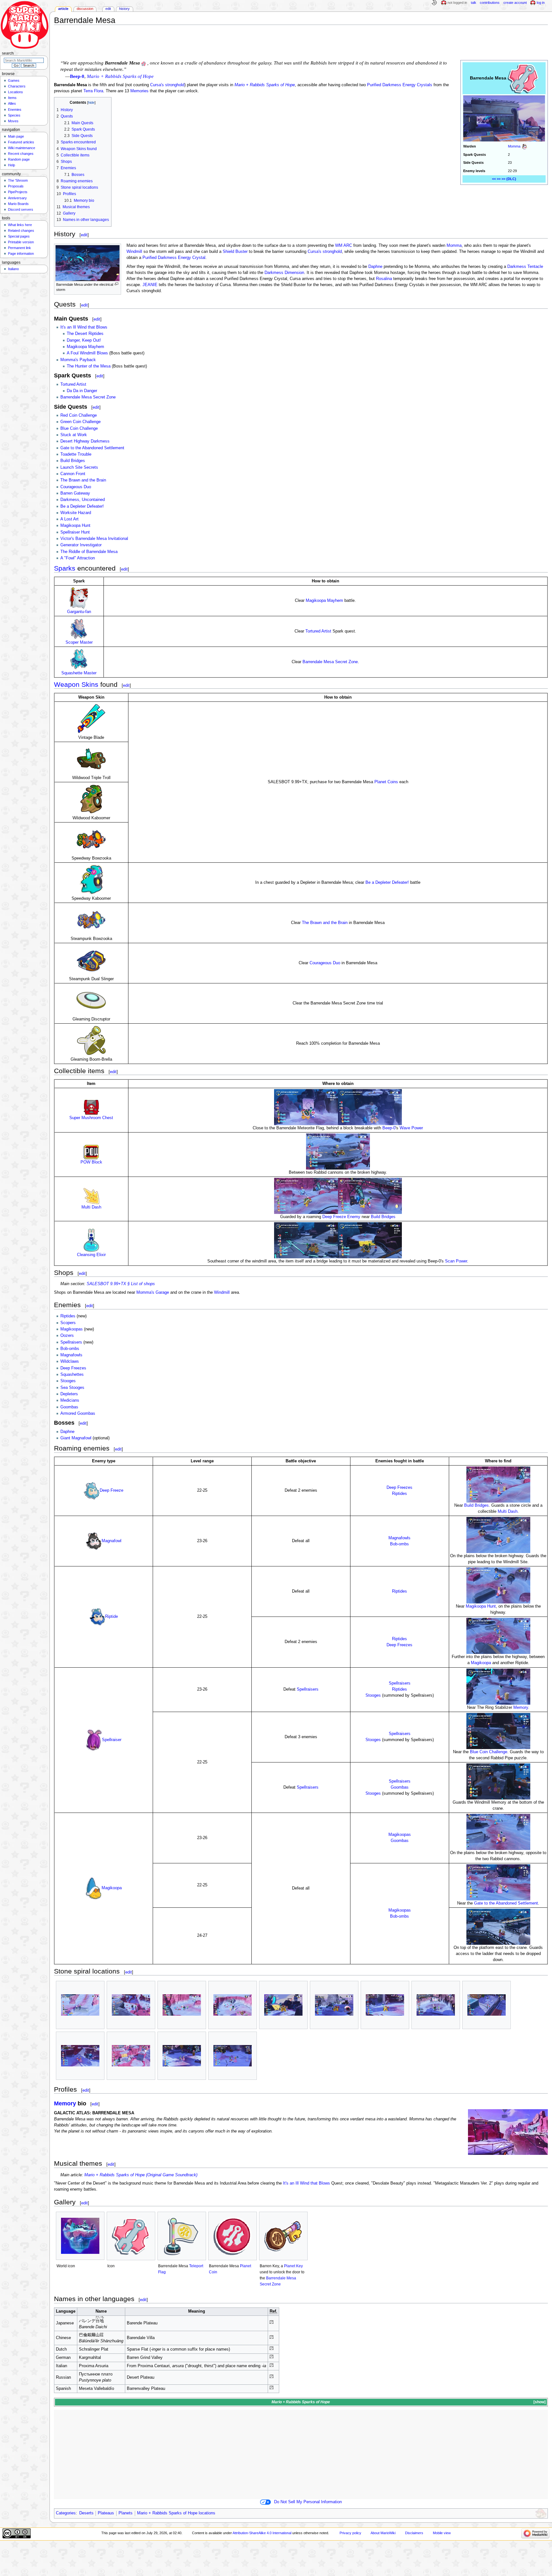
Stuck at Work (74, 435)
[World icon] (80, 2236)
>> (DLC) (509, 179)
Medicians (70, 1400)
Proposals (16, 186)
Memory (521, 1708)
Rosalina (384, 279)
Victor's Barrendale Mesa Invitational (94, 539)
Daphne (375, 267)
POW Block (91, 1162)
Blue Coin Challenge (79, 428)
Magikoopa (481, 1663)
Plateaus (106, 2513)
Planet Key (293, 2266)
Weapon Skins (76, 684)
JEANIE (150, 285)
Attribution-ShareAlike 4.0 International (262, 2533)
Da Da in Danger (82, 391)
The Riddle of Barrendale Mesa (89, 552)
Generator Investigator (81, 545)
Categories (66, 2513)
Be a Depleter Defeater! (82, 506)
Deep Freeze (111, 1490)
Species (14, 115)
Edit (108, 9)
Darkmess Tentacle (525, 267)
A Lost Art (69, 519)
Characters (17, 86)
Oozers (67, 1336)
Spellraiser (112, 1740)
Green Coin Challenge (80, 422)
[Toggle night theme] (434, 3)
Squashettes (72, 1375)
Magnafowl (111, 1541)
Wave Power (411, 1128)
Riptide (111, 1617)
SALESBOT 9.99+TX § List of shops (121, 1284)
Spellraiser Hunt (75, 532)
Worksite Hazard (76, 513)
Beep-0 (77, 76)
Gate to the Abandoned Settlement (92, 448)
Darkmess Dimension (284, 273)
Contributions (490, 3)
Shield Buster (235, 252)
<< (494, 179)
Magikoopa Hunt (75, 526)
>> (499, 179)
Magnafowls (71, 1355)
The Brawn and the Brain (83, 480)
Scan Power (456, 1261)
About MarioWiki (383, 2533)
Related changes (21, 231)
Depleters (69, 1394)
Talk (474, 3)
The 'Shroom (18, 180)
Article (63, 9)
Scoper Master (79, 642)
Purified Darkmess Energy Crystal (174, 258)
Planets (126, 2513)
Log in (541, 3)
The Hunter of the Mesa (89, 366)
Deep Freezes (73, 1368)
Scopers (68, 1323)
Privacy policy (350, 2533)
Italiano (13, 269)
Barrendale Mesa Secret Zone (88, 397)
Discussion (85, 9)
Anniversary (17, 198)
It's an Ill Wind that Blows (84, 327)
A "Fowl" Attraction (78, 558)
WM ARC (344, 246)
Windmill (134, 252)
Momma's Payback (78, 360)
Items (12, 98)
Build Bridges (73, 461)
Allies (12, 103)
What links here (20, 225)
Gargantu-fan (79, 612)
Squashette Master (79, 673)
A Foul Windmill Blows (87, 353)
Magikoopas (72, 1329)
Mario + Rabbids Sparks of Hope (265, 85)
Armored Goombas (78, 1413)
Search (8, 53)
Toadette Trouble (76, 454)
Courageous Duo (76, 487)
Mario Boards (18, 204)
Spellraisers (71, 1342)
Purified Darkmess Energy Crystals (400, 85)
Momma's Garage (153, 1292)
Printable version (21, 242)
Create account (515, 3)
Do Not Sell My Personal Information (308, 2502)
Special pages (19, 236)
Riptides (68, 1316)
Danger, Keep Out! (84, 340)
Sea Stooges (72, 1388)
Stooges (68, 1381)
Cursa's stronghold (167, 85)
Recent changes (21, 154)
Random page (19, 159)
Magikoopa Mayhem (85, 347)
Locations (15, 92)
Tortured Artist (73, 384)
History (124, 9)
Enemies (15, 110)
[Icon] (131, 2236)
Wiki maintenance (22, 148)
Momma (514, 146)
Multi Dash (91, 1207)
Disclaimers (414, 2533)
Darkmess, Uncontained (83, 500)
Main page (16, 136)
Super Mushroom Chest (91, 1118)
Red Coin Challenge (79, 415)
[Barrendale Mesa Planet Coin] (233, 2236)
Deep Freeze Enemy (341, 1217)
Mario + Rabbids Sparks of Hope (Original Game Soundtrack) (141, 2175)
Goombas (69, 1407)
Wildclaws (70, 1361)
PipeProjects (18, 192)
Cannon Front (73, 474)
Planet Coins (386, 782)
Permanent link (19, 248)
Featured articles (21, 142)
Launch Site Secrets (79, 467)
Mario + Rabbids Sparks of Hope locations (176, 2513)
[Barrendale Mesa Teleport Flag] (182, 2236)
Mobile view (442, 2533)
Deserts (86, 2513)
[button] (539, 2402)
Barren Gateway (75, 493)
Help (11, 165)
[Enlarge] (116, 284)
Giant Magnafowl (76, 1438)
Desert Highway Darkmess (85, 441)
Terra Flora (93, 91)
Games (14, 80)
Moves (13, 121)
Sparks (65, 568)
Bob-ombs (70, 1349)
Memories (139, 91)
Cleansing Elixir (91, 1255)
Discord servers (21, 209)
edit (84, 235)
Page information (21, 254)
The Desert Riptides (85, 334)
